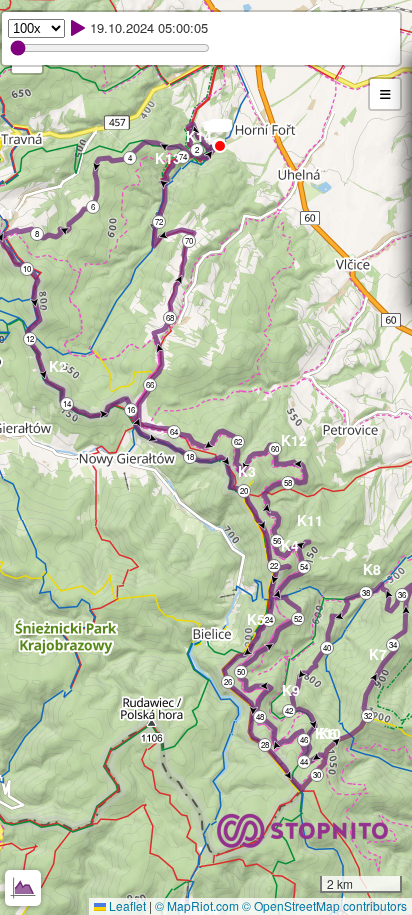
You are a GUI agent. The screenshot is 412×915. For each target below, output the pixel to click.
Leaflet (126, 905)
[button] (218, 128)
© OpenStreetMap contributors (324, 905)
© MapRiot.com (197, 905)
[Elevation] (23, 888)
